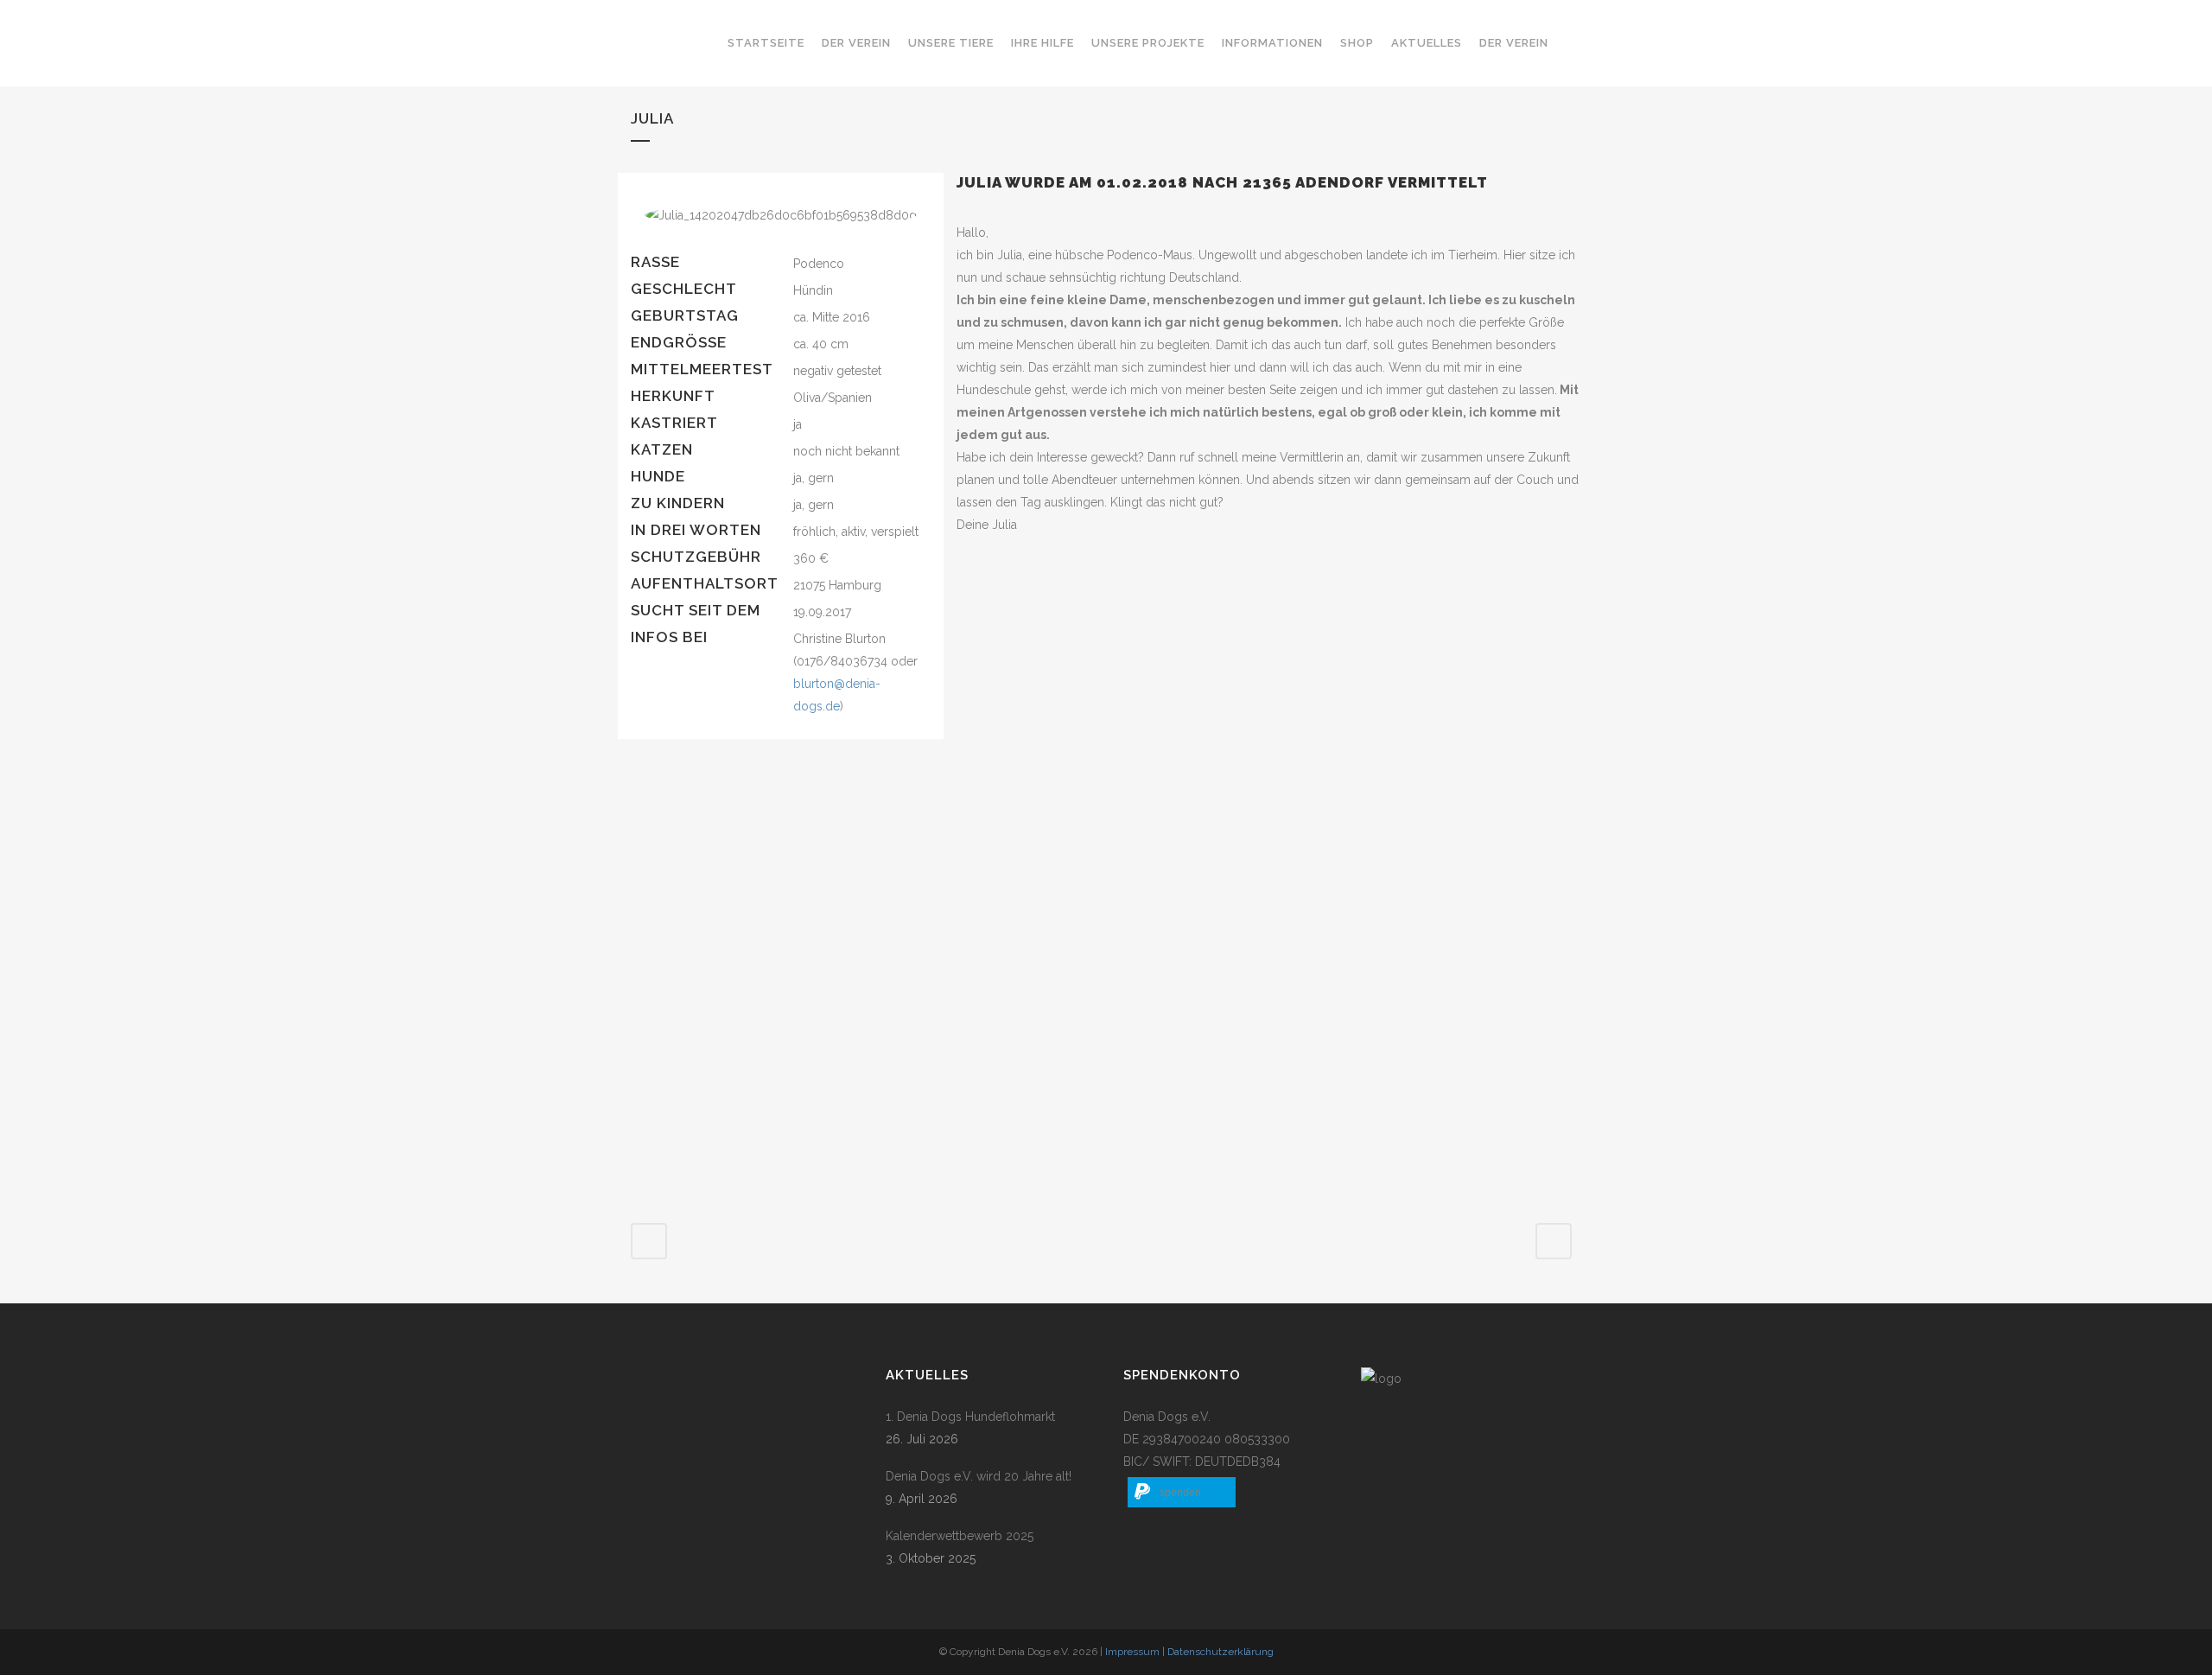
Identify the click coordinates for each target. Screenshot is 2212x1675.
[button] (1182, 1492)
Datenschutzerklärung (1220, 1652)
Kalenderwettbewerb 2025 (960, 1536)
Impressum (1132, 1652)
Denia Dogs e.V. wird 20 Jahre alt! (979, 1476)
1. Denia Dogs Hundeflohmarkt (970, 1417)
